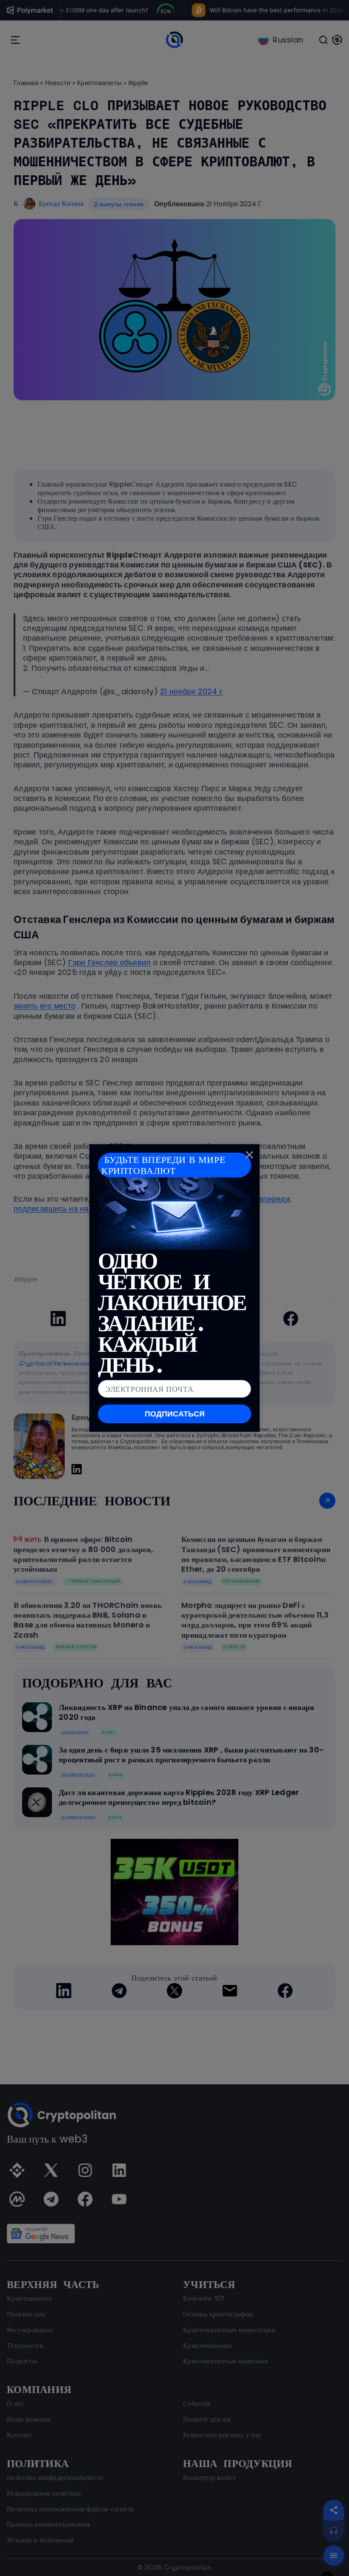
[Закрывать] (249, 1154)
